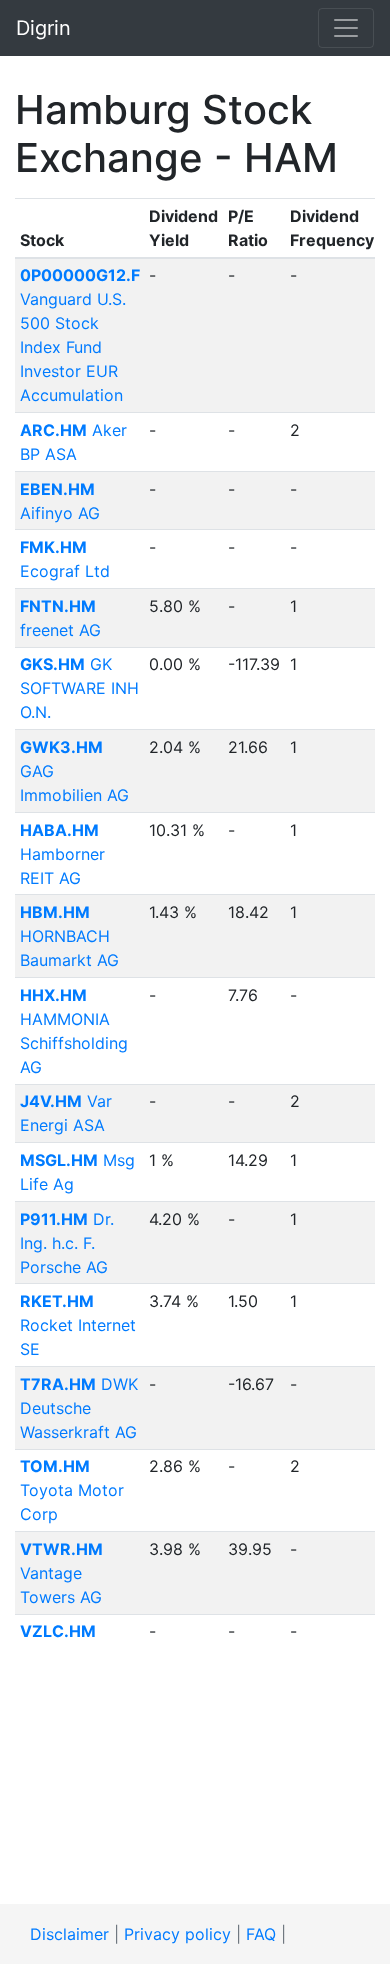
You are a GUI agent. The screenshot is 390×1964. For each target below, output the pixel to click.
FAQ (261, 1934)
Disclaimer (69, 1934)
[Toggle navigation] (346, 28)
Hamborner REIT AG (62, 854)
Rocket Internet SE (78, 1325)
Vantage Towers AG (61, 1573)
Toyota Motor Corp (72, 1490)
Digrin (43, 28)
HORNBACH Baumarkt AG (69, 936)
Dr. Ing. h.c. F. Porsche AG (67, 1243)
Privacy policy (177, 1934)
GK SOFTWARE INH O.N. (79, 688)
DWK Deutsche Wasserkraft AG (79, 1408)
